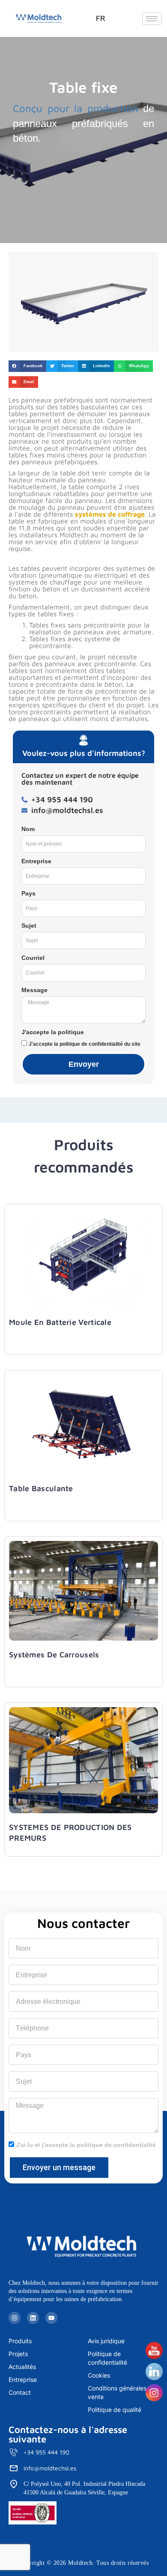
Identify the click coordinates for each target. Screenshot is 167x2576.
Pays (28, 893)
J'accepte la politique (53, 1032)
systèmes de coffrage (110, 514)
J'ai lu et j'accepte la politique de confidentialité (86, 2145)
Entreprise (36, 861)
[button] (27, 366)
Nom (28, 829)
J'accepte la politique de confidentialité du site (85, 1044)
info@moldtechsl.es (50, 2468)
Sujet (29, 926)
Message (34, 990)
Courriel (33, 958)
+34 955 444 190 (46, 2452)
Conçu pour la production (76, 108)
